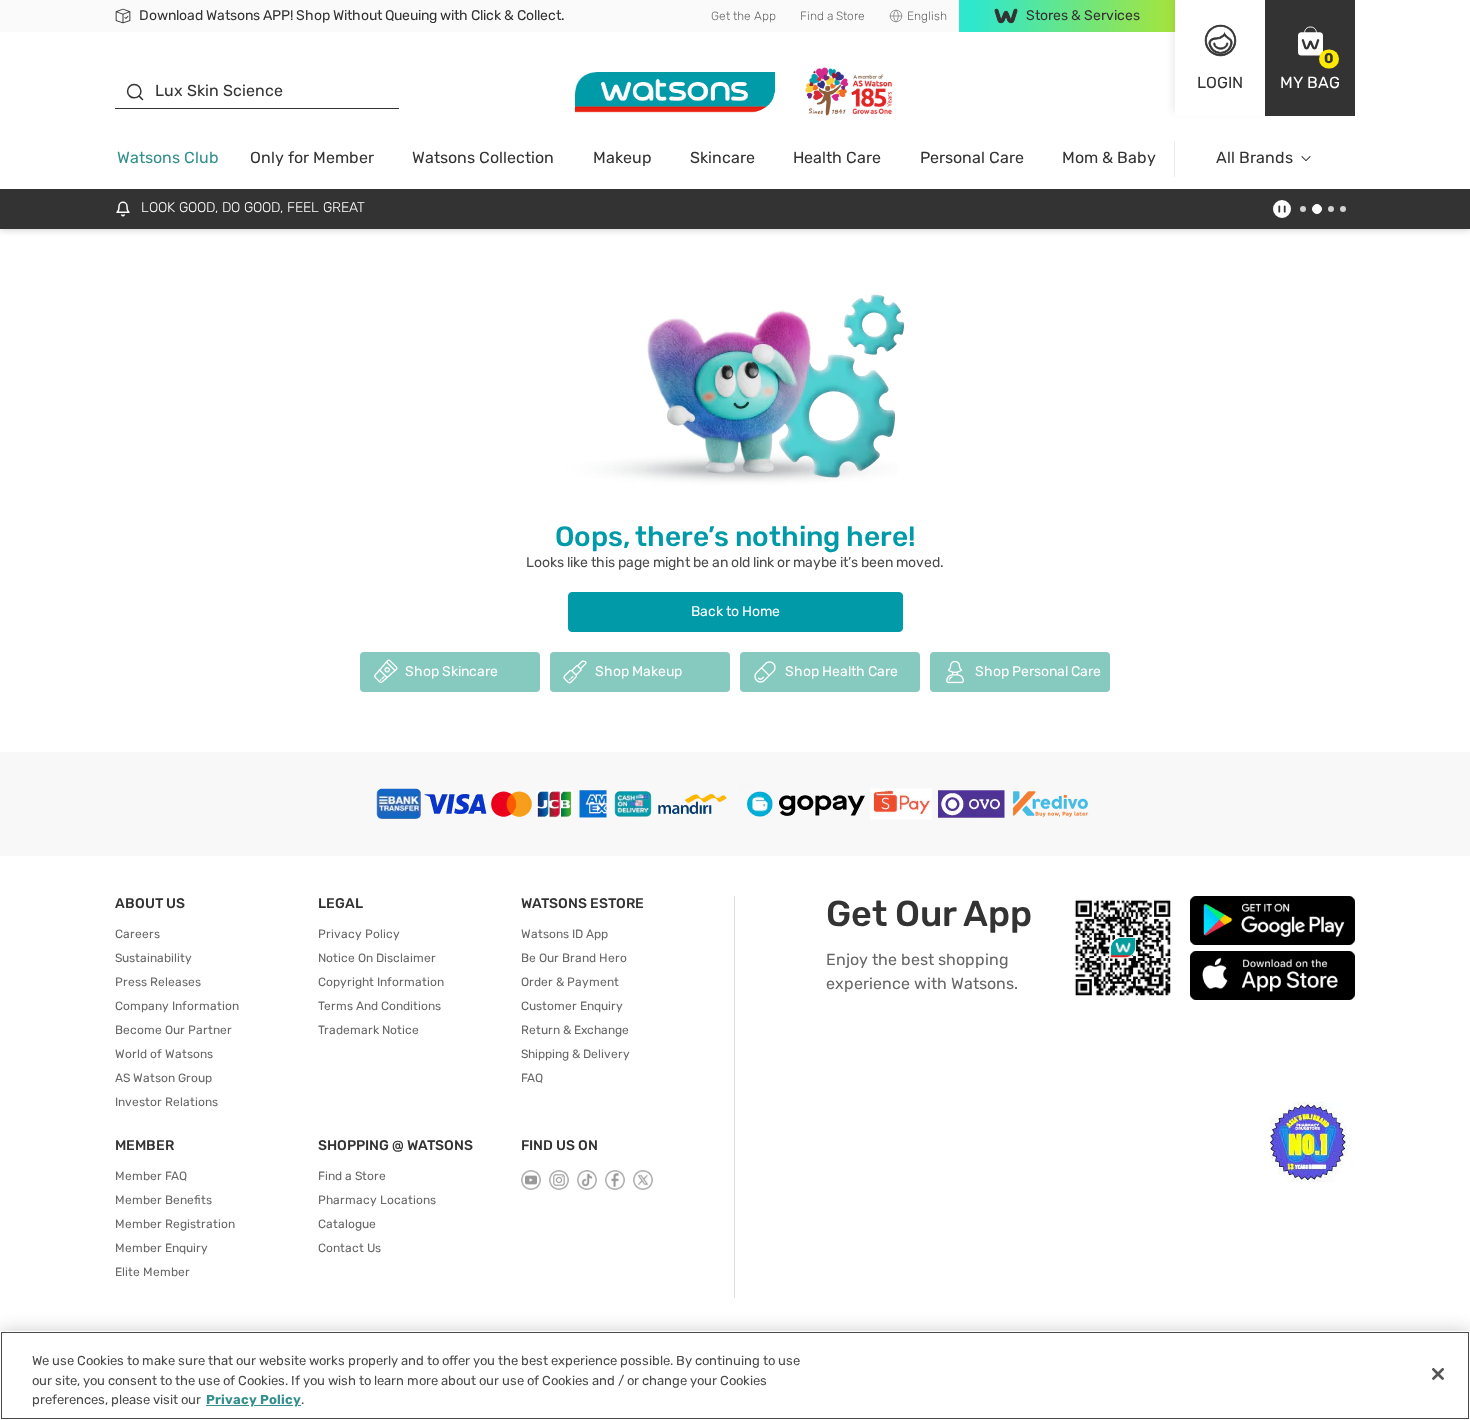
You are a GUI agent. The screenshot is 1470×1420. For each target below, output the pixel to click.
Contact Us (349, 1248)
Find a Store (832, 16)
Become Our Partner (173, 1030)
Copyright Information (381, 982)
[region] (735, 1375)
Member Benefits (163, 1200)
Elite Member (152, 1272)
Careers (137, 934)
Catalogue (347, 1224)
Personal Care (972, 157)
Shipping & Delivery (575, 1054)
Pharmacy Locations (377, 1200)
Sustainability (153, 958)
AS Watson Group (163, 1078)
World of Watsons (164, 1054)
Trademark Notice (368, 1030)
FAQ (532, 1078)
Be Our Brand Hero (574, 958)
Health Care (837, 157)
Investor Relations (166, 1102)
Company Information (177, 1006)
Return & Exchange (575, 1030)
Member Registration (175, 1224)
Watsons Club (168, 157)
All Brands (1254, 157)
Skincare (722, 157)
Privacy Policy (359, 934)
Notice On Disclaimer (377, 958)
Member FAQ (151, 1176)
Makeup (622, 157)
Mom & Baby (1109, 157)
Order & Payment (570, 982)
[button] (1310, 58)
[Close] (1438, 1374)
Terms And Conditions (379, 1006)
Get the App (743, 16)
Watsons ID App (564, 934)
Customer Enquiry (572, 1006)
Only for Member (312, 157)
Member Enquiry (161, 1248)
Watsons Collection (483, 157)
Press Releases (158, 982)
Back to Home (735, 611)
